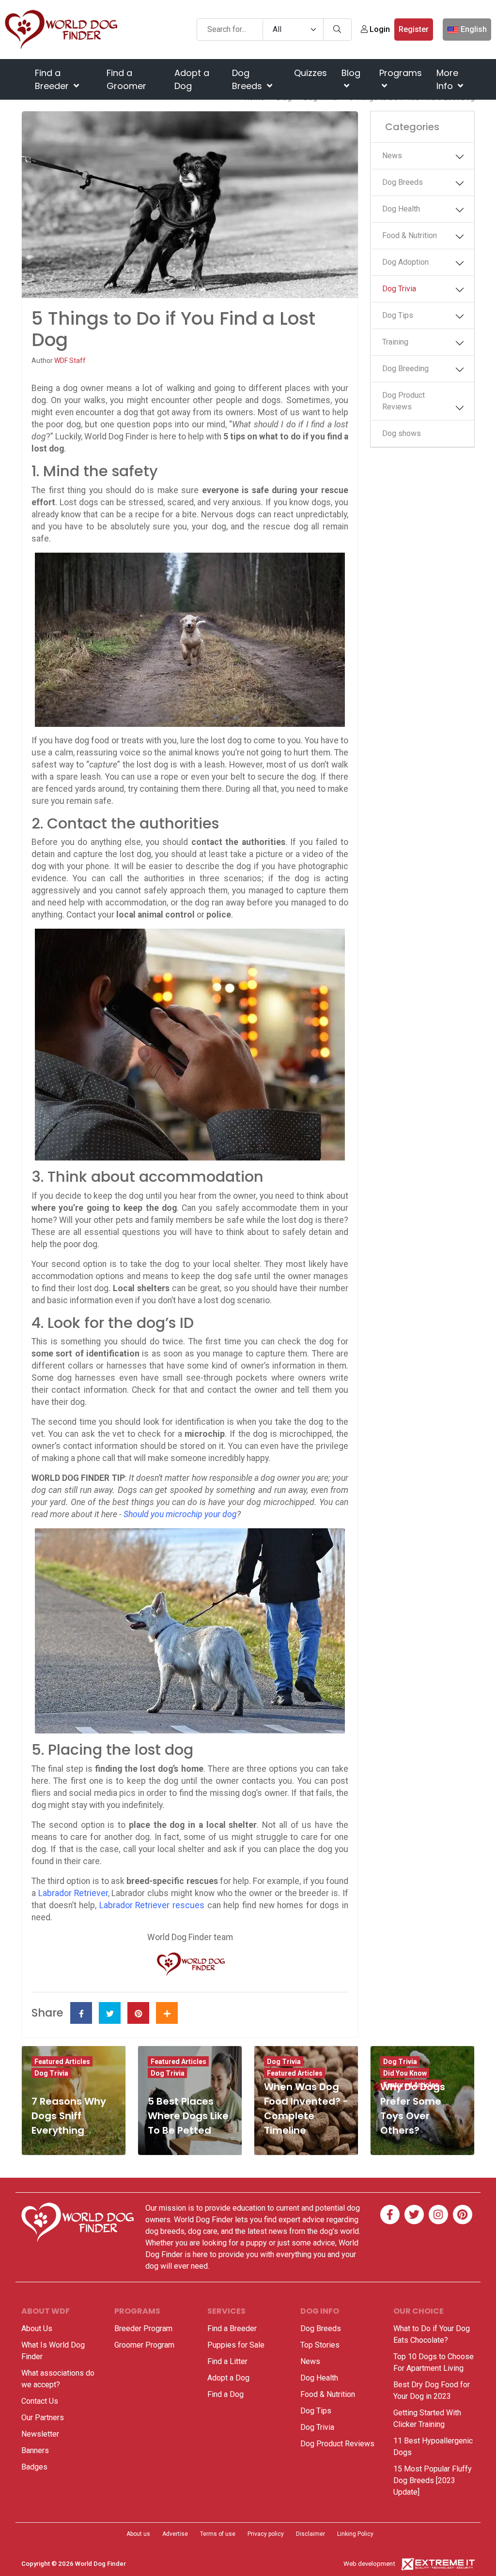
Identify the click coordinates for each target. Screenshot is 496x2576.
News (392, 156)
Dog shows (402, 433)
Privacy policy (266, 2534)
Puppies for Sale (236, 2345)
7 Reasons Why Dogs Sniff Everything (69, 2116)
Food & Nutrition (410, 235)
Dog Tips (398, 315)
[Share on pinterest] (138, 2013)
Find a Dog (225, 2394)
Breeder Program (143, 2328)
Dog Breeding (405, 369)
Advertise (175, 2534)
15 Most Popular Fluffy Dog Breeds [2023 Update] (433, 2480)
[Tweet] (110, 2013)
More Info (447, 79)
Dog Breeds (248, 79)
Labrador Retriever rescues (152, 1905)
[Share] (167, 2013)
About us (138, 2534)
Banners (35, 2450)
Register (414, 29)
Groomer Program (144, 2345)
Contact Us (40, 2401)
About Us (37, 2328)
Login (379, 29)
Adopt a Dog (192, 79)
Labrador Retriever (73, 1893)
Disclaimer (310, 2534)
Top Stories (320, 2345)
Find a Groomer (126, 79)
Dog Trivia (399, 289)
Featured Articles (62, 2062)
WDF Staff (70, 361)
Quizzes (310, 73)
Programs (401, 73)
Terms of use (218, 2534)
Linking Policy (355, 2534)
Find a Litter (227, 2361)
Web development (369, 2564)
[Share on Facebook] (81, 2013)
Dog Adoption (405, 262)
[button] (464, 157)
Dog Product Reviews (403, 401)
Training (395, 342)
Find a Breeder (53, 79)
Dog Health (401, 209)
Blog (351, 73)
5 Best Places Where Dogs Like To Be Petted (188, 2116)
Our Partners (43, 2418)
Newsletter (40, 2434)
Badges (34, 2467)
